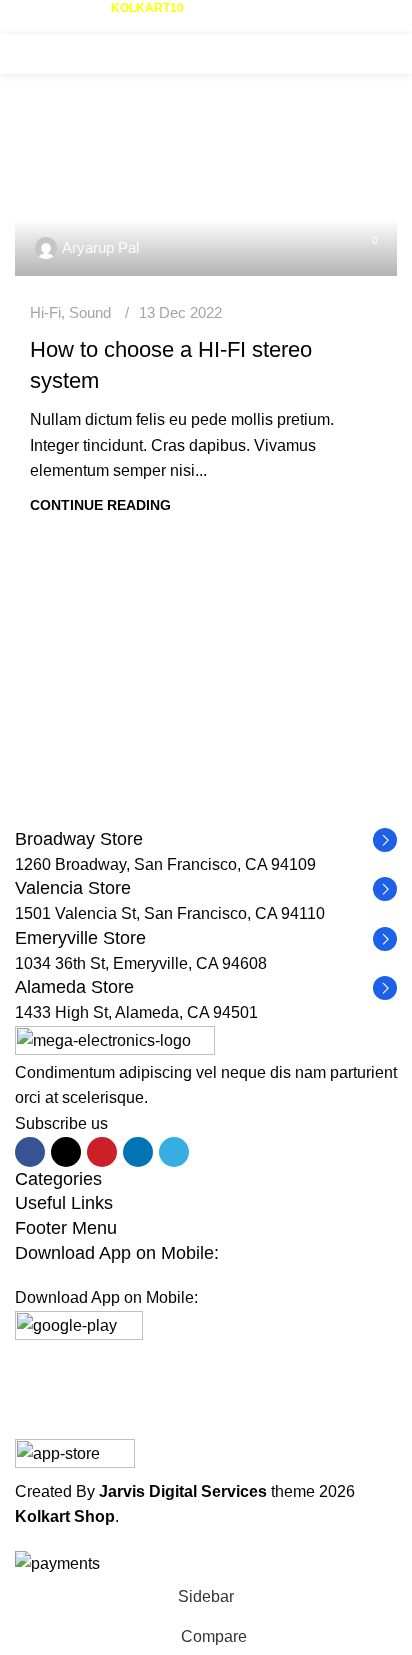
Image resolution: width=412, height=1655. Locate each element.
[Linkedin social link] (138, 1152)
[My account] (348, 54)
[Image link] (115, 1041)
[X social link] (66, 1152)
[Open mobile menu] (23, 54)
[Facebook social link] (30, 1152)
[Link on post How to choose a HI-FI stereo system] (206, 158)
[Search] (312, 54)
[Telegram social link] (174, 1152)
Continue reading (100, 505)
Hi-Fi (45, 312)
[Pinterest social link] (102, 1152)
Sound (90, 312)
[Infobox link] (206, 840)
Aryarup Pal (100, 247)
